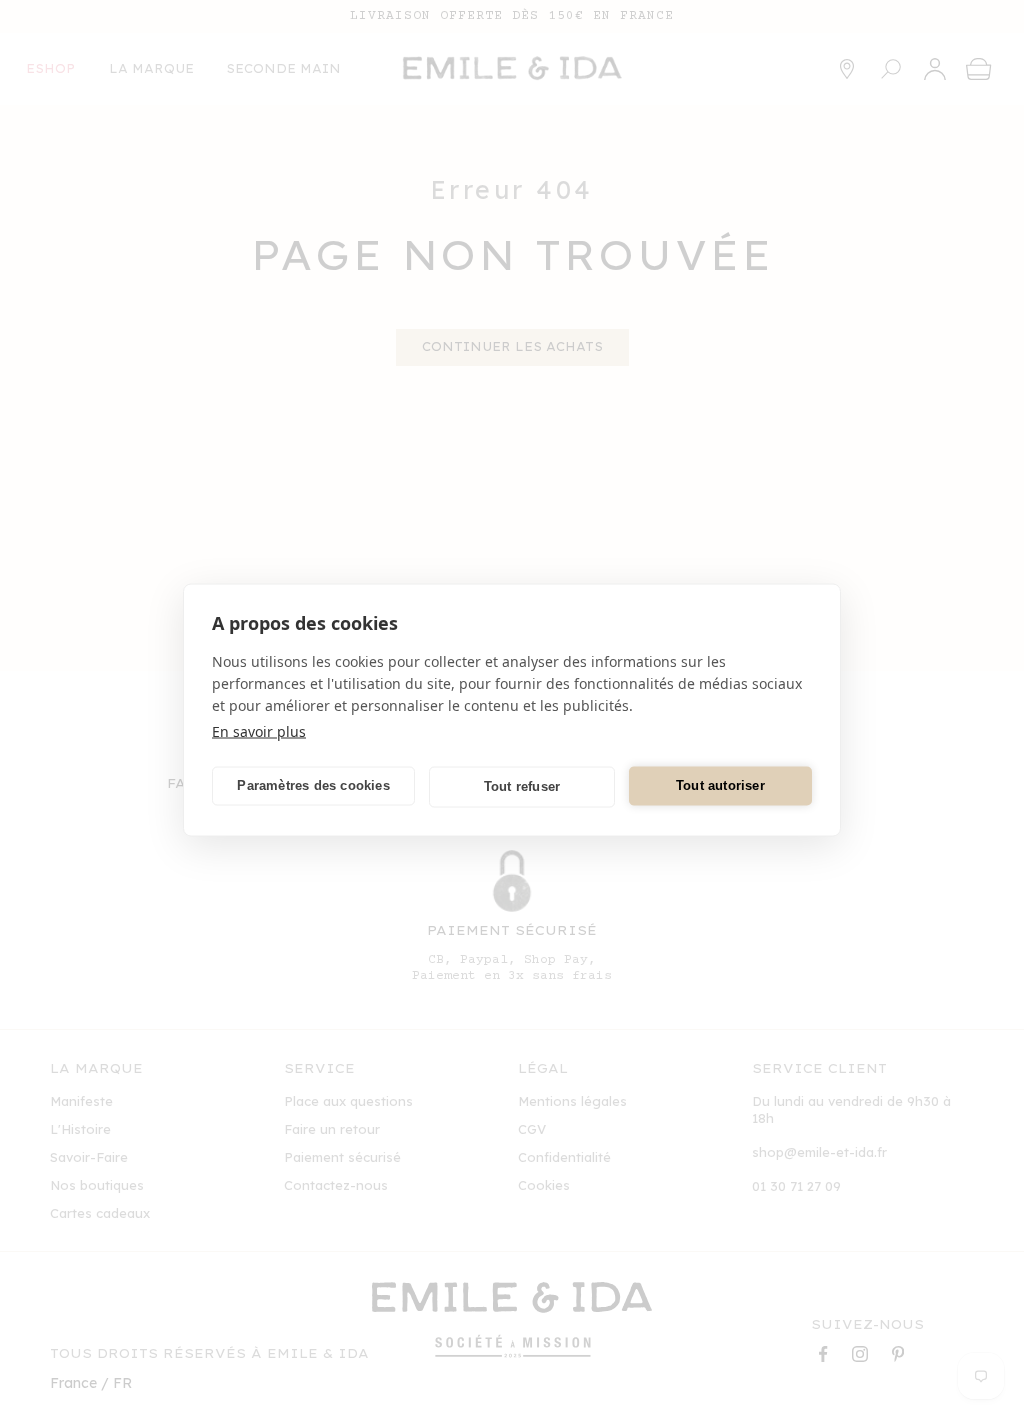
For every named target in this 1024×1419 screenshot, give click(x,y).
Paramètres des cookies (313, 785)
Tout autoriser (720, 785)
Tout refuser (522, 786)
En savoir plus (259, 730)
